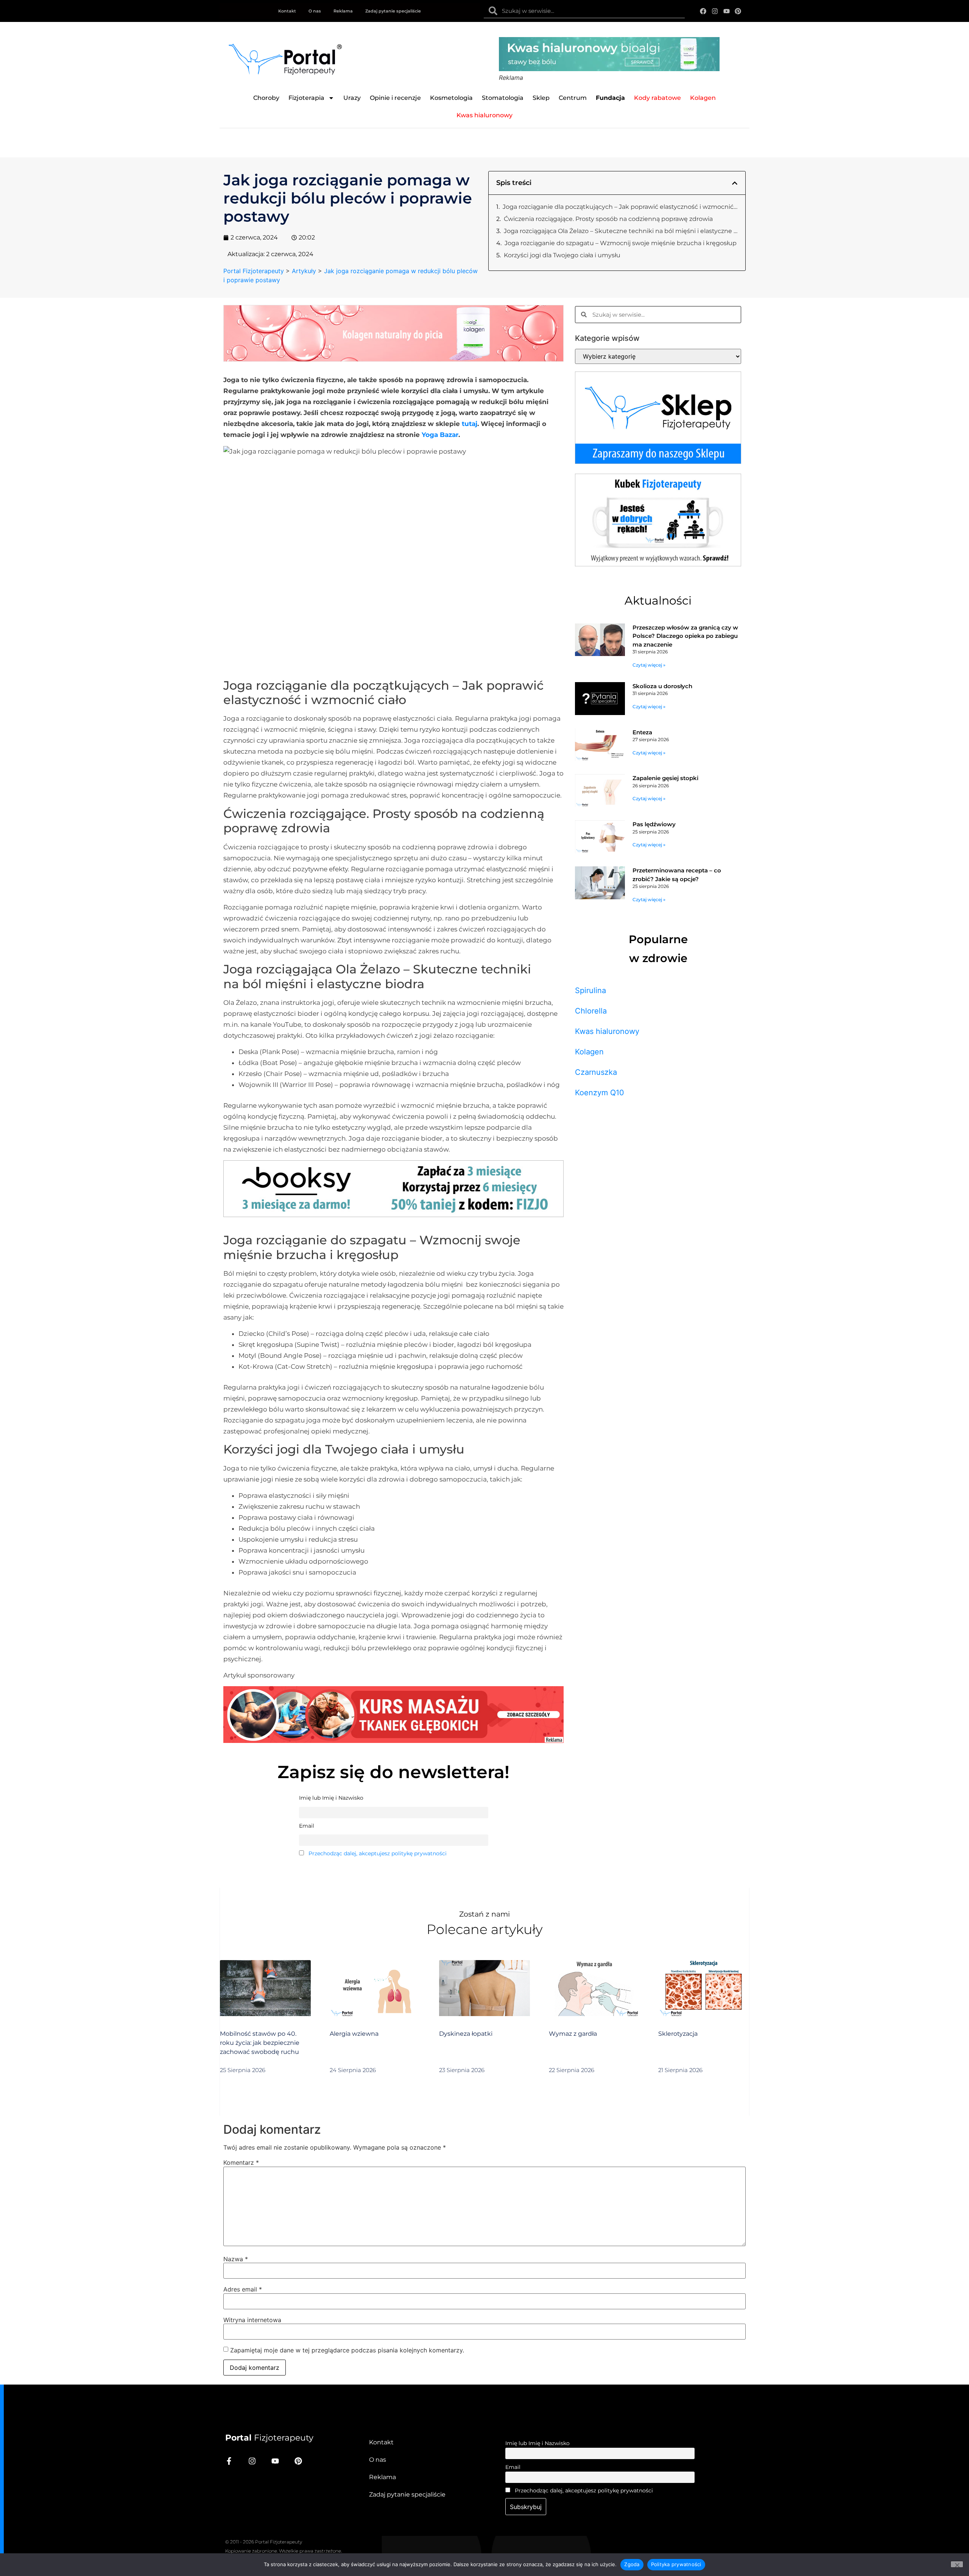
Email (513, 2467)
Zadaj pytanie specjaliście (393, 11)
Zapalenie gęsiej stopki (665, 778)
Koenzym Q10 (600, 1093)
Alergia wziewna (354, 2034)
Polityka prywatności (676, 2564)
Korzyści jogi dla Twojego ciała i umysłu (562, 255)
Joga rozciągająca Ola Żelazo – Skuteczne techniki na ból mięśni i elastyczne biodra (621, 231)
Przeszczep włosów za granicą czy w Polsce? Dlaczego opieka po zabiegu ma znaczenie (685, 636)
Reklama (343, 11)
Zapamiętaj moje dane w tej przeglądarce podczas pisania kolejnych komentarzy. (347, 2350)
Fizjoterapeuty (269, 2438)
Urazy (352, 98)
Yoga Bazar (440, 435)
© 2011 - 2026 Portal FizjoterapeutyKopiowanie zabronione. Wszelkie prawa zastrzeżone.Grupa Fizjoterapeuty (284, 2551)
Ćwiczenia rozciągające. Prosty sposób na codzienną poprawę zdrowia (608, 219)
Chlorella (591, 1011)
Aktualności (658, 601)
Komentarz (241, 2162)
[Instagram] (715, 11)
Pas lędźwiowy (654, 824)
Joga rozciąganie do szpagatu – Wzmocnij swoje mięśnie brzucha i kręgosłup (621, 243)
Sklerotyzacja (678, 2034)
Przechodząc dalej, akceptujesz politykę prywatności (378, 1853)
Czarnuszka (596, 1072)
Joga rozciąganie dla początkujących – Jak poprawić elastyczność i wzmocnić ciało (620, 207)
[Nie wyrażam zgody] (957, 2564)
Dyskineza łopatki (466, 2034)
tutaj (470, 424)
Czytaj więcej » (649, 665)
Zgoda (632, 2564)
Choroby (266, 98)
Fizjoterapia (306, 98)
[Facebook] (703, 11)
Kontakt (287, 11)
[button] (735, 183)
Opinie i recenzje (395, 98)
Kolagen (589, 1052)
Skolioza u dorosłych (662, 686)
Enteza (642, 732)
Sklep (541, 98)
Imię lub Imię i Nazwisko (537, 2443)
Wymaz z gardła (573, 2034)
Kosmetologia (451, 98)
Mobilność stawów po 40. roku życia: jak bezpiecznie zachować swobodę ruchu (260, 2043)
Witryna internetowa (252, 2320)
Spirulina (590, 990)
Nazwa (236, 2259)
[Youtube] (727, 11)
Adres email (243, 2289)
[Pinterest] (738, 11)
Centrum (573, 98)
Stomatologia (503, 98)
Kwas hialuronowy (607, 1031)
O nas (315, 11)
